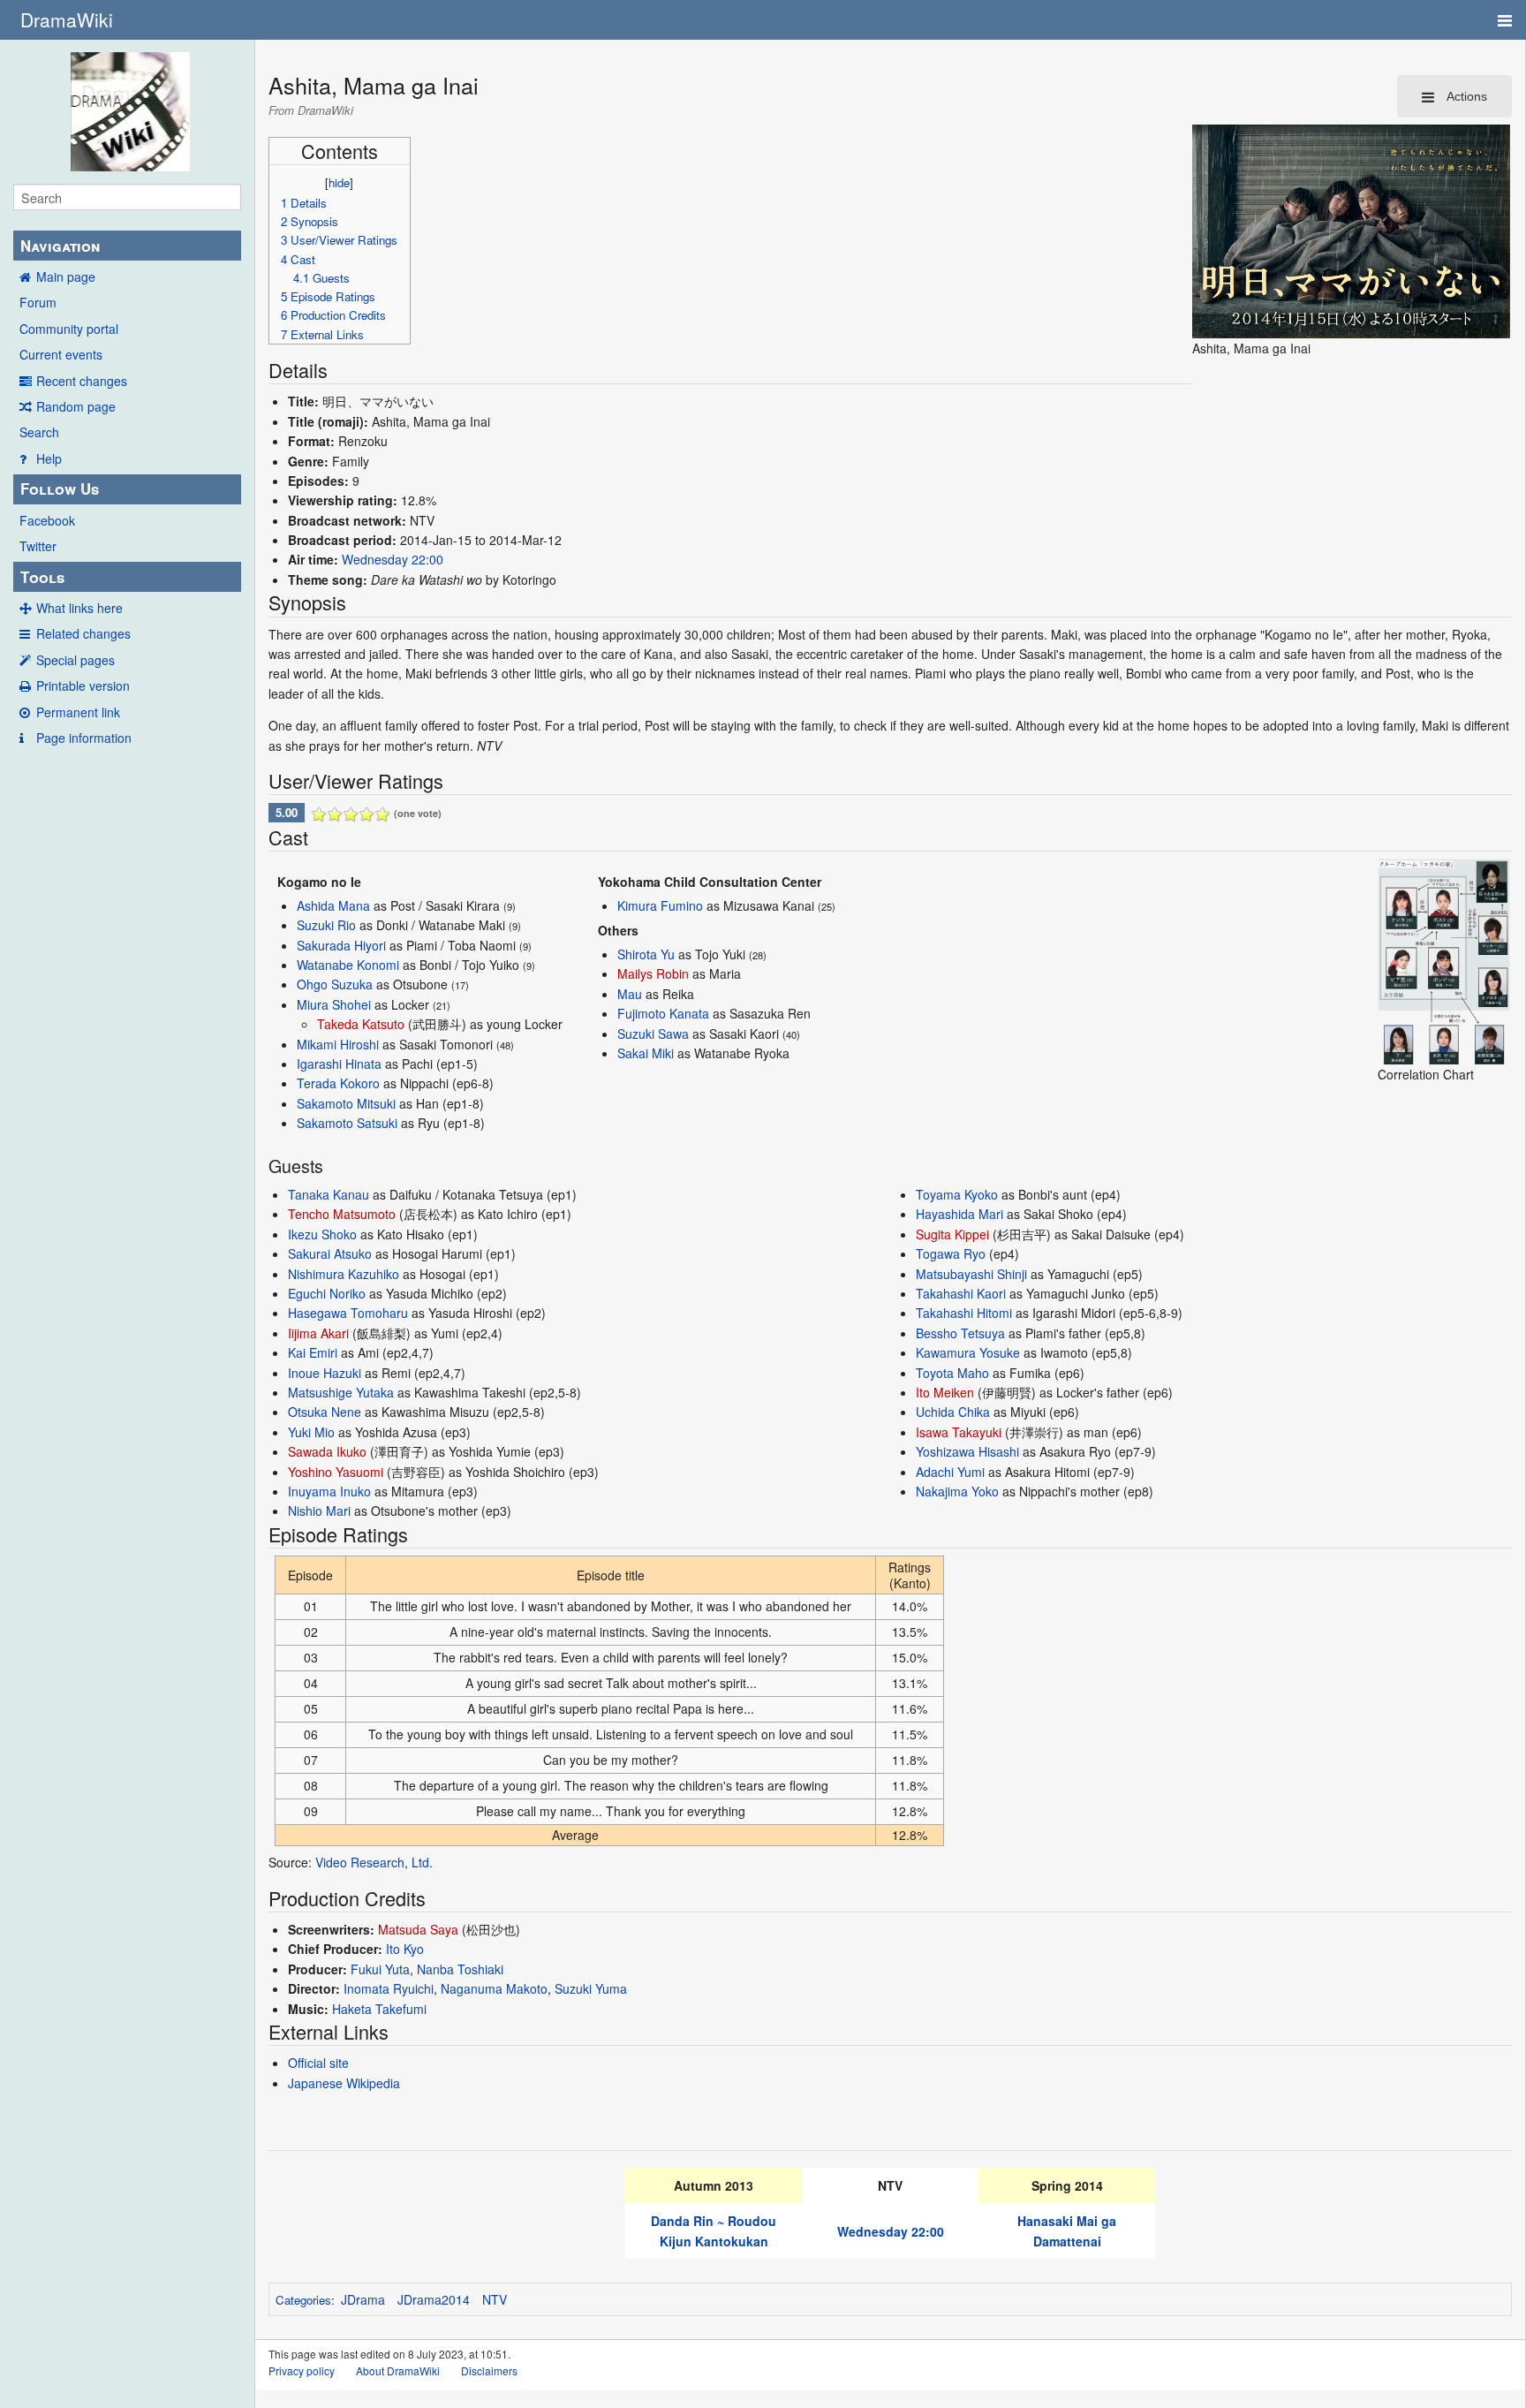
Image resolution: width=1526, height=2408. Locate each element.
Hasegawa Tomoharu (348, 1313)
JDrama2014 (434, 2299)
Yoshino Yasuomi (336, 1472)
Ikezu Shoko (322, 1234)
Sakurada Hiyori (341, 945)
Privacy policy (302, 2370)
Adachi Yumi (950, 1472)
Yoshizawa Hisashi (967, 1451)
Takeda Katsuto (361, 1024)
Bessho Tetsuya (960, 1333)
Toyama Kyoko (957, 1194)
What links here (79, 608)
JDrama (363, 2299)
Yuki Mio (311, 1432)
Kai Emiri (313, 1352)
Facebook (47, 520)
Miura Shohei (334, 1004)
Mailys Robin (653, 973)
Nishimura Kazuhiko (344, 1274)
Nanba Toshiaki (460, 1969)
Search (39, 432)
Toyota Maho (952, 1373)
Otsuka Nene (325, 1412)
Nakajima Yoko (957, 1491)
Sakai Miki (646, 1053)
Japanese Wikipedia (344, 2083)
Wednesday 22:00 (393, 559)
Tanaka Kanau (329, 1194)
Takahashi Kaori (961, 1293)
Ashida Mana (333, 905)
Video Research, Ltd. (374, 1862)
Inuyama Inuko (329, 1491)
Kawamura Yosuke (968, 1352)
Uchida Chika (953, 1412)
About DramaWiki (398, 2370)
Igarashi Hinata (339, 1064)
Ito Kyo (405, 1949)
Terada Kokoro (338, 1083)
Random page (76, 406)
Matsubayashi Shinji (971, 1274)
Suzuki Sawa (653, 1034)
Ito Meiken (945, 1392)
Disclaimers (489, 2370)
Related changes (83, 633)
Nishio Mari (319, 1511)
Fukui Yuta (380, 1969)
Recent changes (82, 381)
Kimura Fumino (660, 905)
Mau (630, 994)
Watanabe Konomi (348, 965)
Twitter (38, 546)
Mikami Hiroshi (338, 1044)
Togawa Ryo (951, 1253)
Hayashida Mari (959, 1214)
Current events (61, 354)
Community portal (69, 329)
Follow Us (60, 488)
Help (49, 458)
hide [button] (339, 182)
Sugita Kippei (952, 1234)
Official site (318, 2063)
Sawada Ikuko (327, 1451)
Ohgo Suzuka (335, 984)
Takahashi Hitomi (964, 1313)
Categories (303, 2300)
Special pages (76, 660)
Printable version (83, 685)
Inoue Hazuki (325, 1373)
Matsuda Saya (418, 1929)
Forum (38, 302)
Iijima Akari (318, 1333)
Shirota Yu (646, 954)
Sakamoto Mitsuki (346, 1103)
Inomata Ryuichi (389, 1988)
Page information (84, 738)
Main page (66, 276)
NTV (495, 2299)
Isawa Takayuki (959, 1432)
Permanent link (78, 712)
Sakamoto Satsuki (347, 1123)
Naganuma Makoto (494, 1988)
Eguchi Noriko (327, 1293)
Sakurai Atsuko (330, 1253)
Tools (42, 577)
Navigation (60, 246)
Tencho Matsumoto (342, 1214)
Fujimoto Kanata (663, 1013)
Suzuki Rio (326, 925)
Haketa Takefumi (379, 2009)
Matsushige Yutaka (341, 1392)
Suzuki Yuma (591, 1988)
